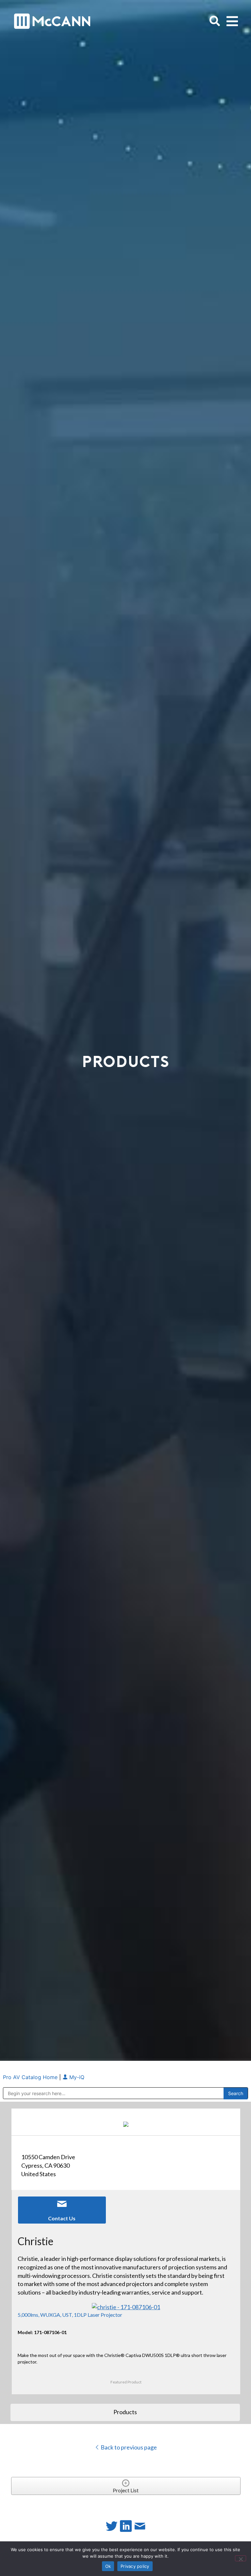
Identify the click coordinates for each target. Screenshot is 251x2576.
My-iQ (76, 2077)
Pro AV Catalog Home (31, 2077)
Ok (108, 2566)
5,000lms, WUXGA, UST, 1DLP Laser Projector (70, 2315)
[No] (241, 2558)
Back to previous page (128, 2447)
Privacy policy (135, 2566)
